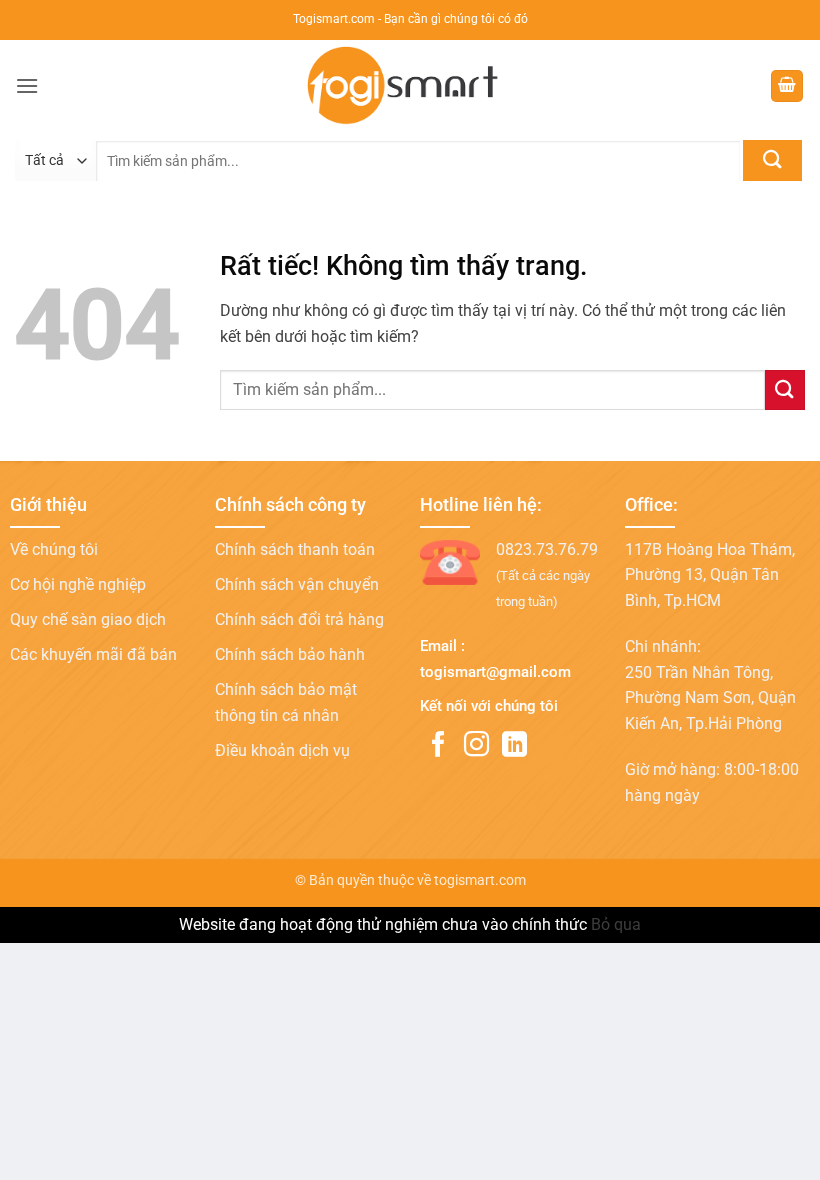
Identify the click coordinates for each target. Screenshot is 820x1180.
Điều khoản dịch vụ (282, 750)
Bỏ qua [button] (616, 924)
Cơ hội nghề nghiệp (78, 584)
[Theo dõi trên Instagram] (476, 746)
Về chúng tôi (54, 549)
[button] (27, 85)
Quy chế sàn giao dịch (88, 619)
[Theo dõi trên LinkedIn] (514, 746)
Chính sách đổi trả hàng (299, 619)
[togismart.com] (410, 86)
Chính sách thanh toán (295, 549)
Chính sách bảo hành (290, 654)
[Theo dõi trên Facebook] (438, 746)
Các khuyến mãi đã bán (93, 654)
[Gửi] (772, 160)
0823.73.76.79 (547, 549)
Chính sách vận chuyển (297, 584)
